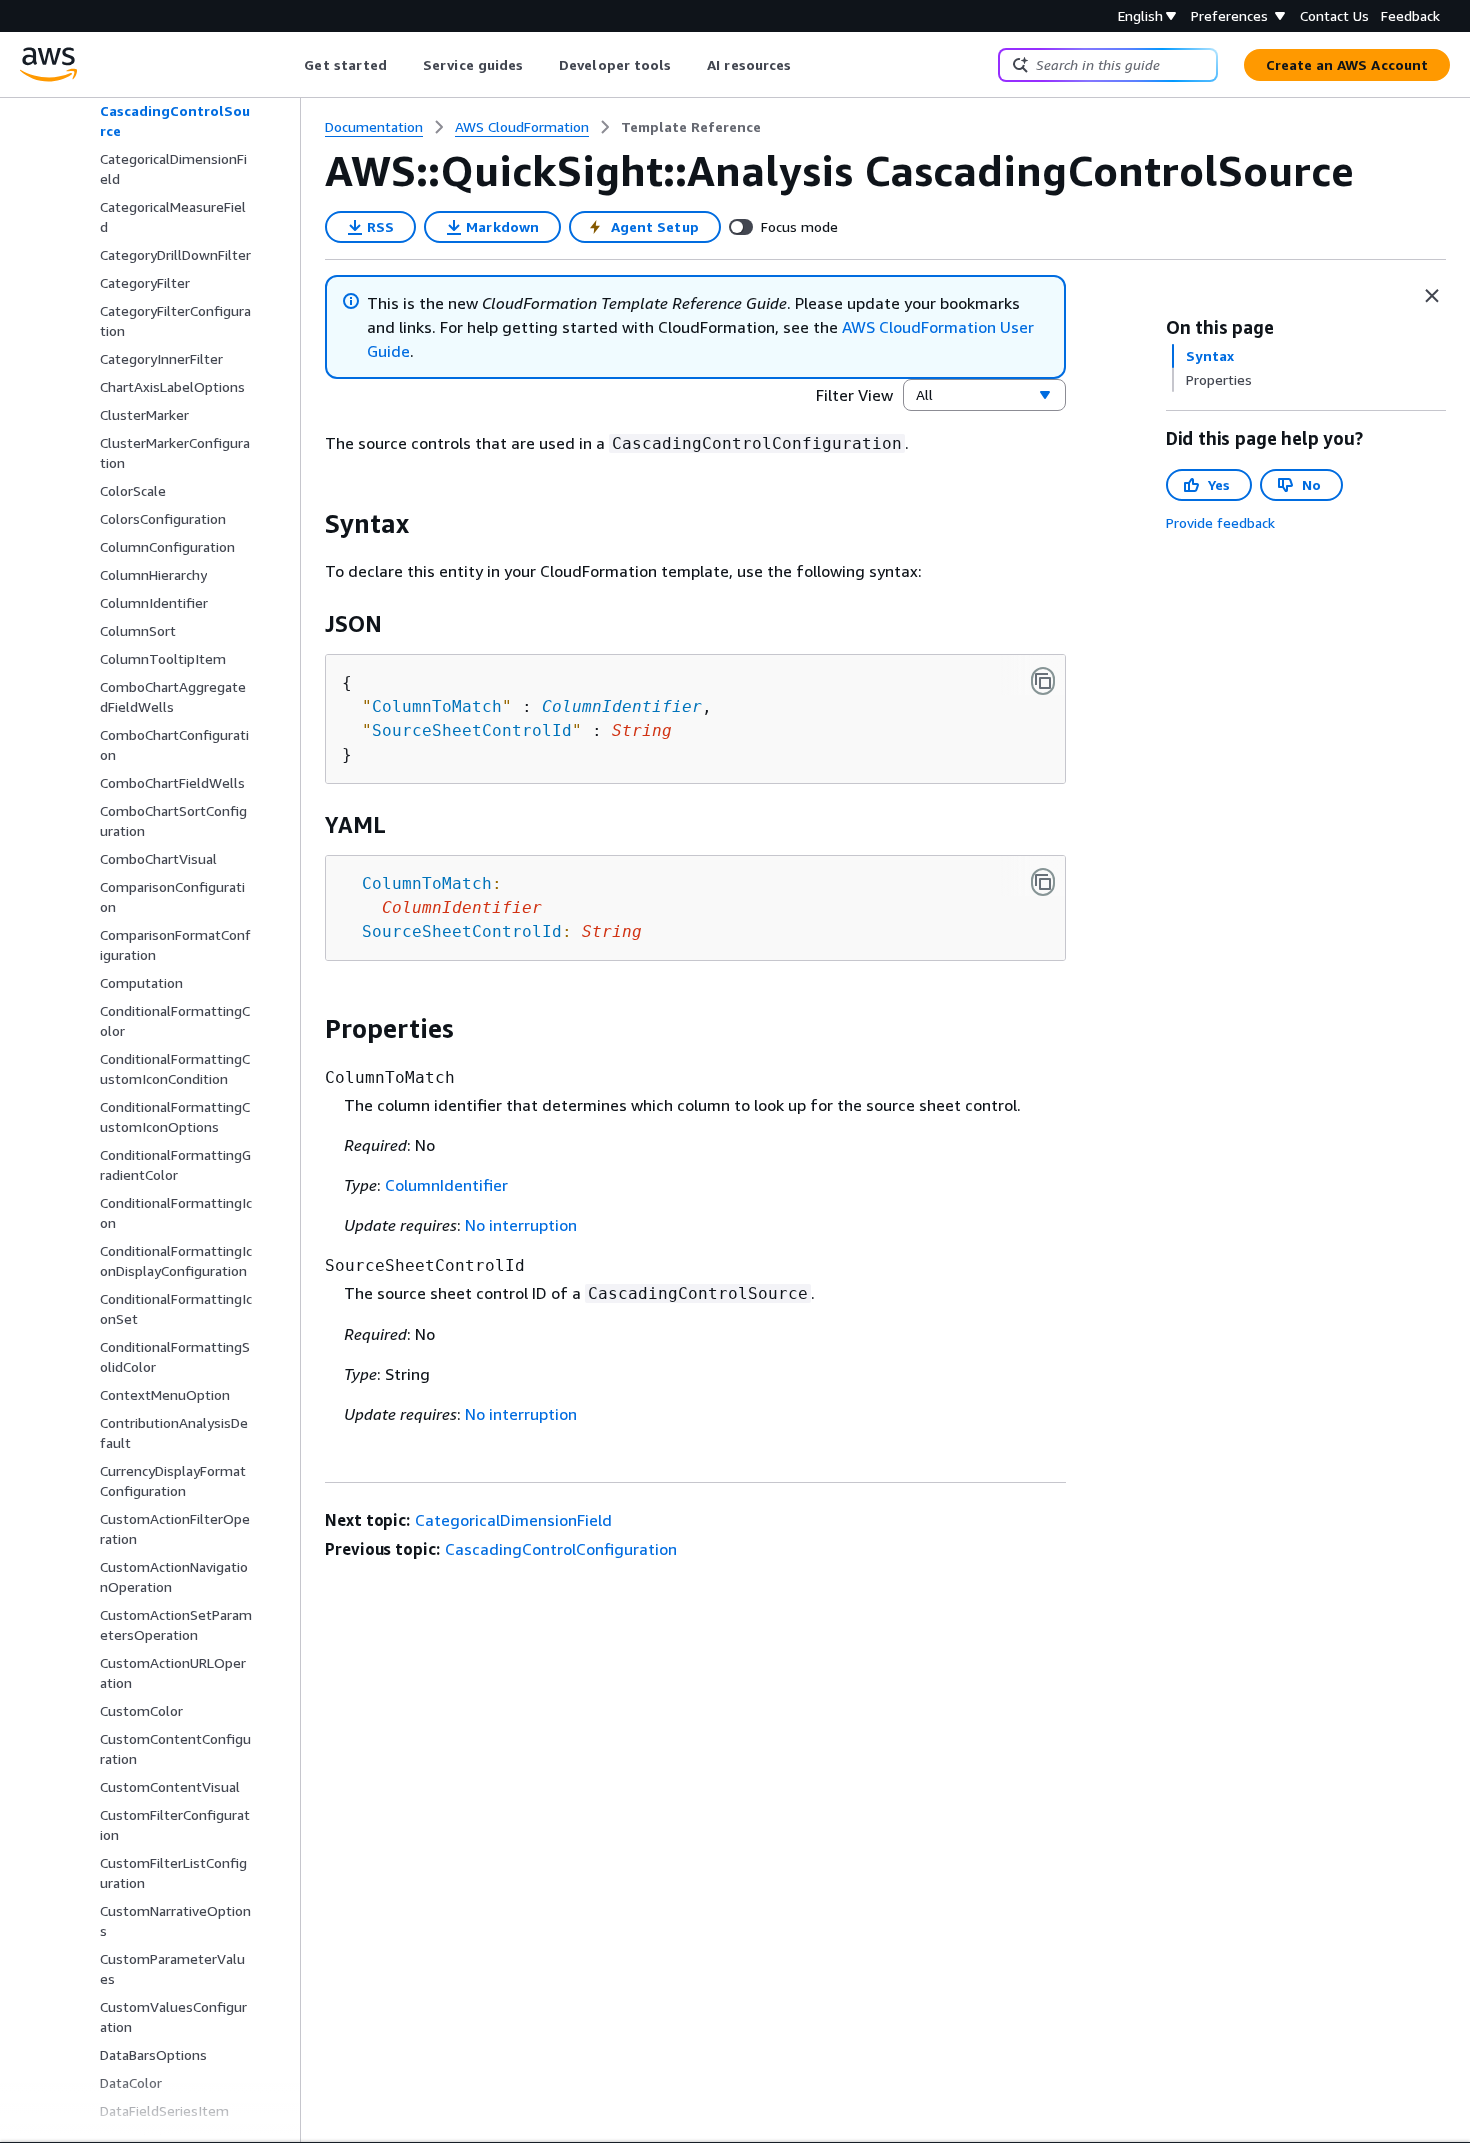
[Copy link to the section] (309, 524)
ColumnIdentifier (622, 706)
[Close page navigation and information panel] (1432, 296)
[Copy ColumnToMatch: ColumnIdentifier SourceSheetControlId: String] (1043, 882)
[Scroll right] (806, 65)
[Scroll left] (289, 65)
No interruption (521, 1225)
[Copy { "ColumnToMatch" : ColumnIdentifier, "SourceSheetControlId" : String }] (1043, 681)
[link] (691, 127)
